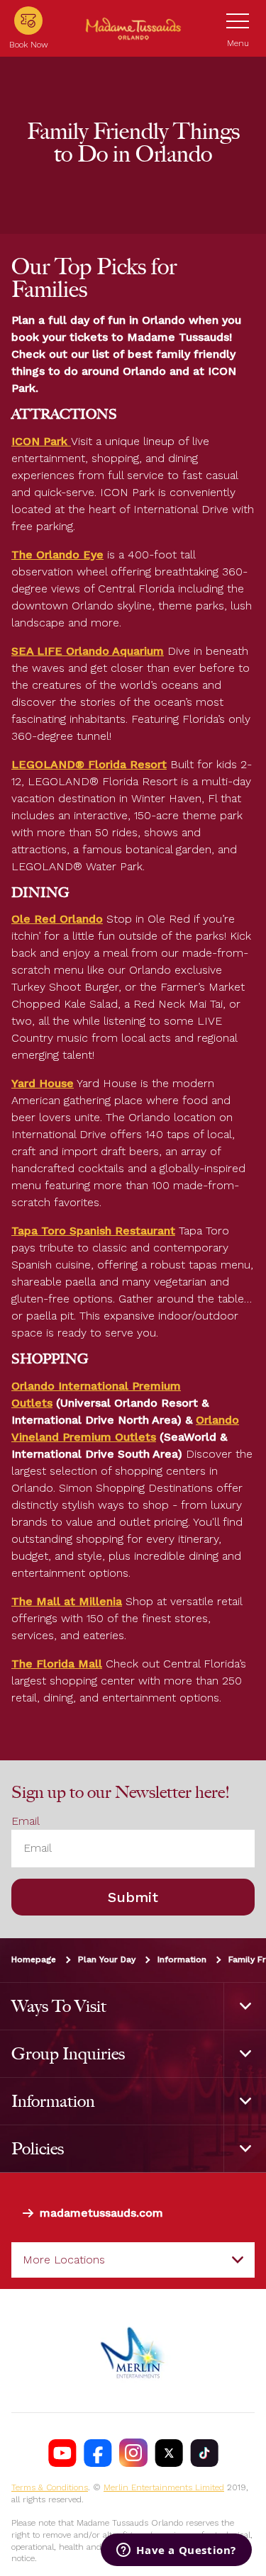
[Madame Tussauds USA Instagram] (133, 2453)
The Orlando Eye (57, 555)
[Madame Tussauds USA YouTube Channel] (62, 2453)
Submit (133, 1897)
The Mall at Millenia (67, 1601)
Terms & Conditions (50, 2488)
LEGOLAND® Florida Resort (89, 764)
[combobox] (133, 2260)
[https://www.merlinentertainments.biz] (133, 2351)
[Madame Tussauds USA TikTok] (204, 2453)
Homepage (34, 1959)
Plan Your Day (107, 1959)
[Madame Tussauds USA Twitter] (169, 2453)
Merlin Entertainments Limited (164, 2488)
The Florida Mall (57, 1664)
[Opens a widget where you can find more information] (176, 2551)
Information (182, 1959)
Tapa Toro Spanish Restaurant (93, 1231)
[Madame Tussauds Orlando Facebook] (98, 2453)
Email (26, 1822)
